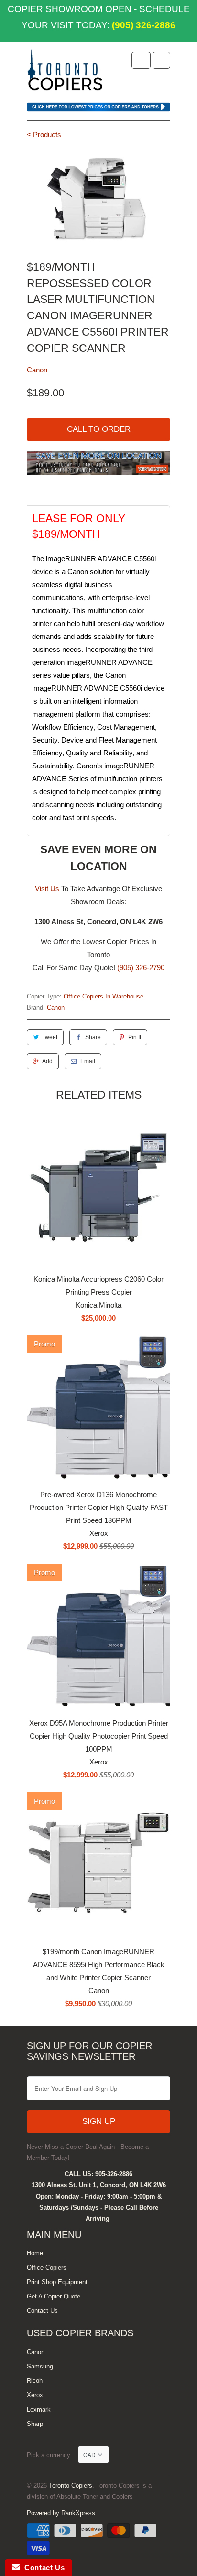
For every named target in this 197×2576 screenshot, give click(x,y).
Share (93, 1037)
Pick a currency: (52, 2455)
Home (35, 2253)
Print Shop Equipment (57, 2282)
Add (47, 1061)
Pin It (135, 1037)
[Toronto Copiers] (65, 73)
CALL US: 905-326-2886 (98, 2174)
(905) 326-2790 (141, 968)
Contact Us (42, 2311)
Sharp (35, 2424)
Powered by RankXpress (61, 2513)
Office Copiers (47, 2268)
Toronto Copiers (71, 2486)
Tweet (50, 1037)
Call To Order (99, 429)
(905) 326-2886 (142, 25)
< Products (44, 134)
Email (88, 1061)
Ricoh (35, 2381)
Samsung (40, 2366)
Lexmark (39, 2409)
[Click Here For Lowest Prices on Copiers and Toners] (98, 109)
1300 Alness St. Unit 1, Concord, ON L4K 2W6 (99, 2185)
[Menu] (141, 60)
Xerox (35, 2395)
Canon (37, 370)
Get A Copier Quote (54, 2296)
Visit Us (47, 888)
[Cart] (161, 60)
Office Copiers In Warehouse (104, 996)
